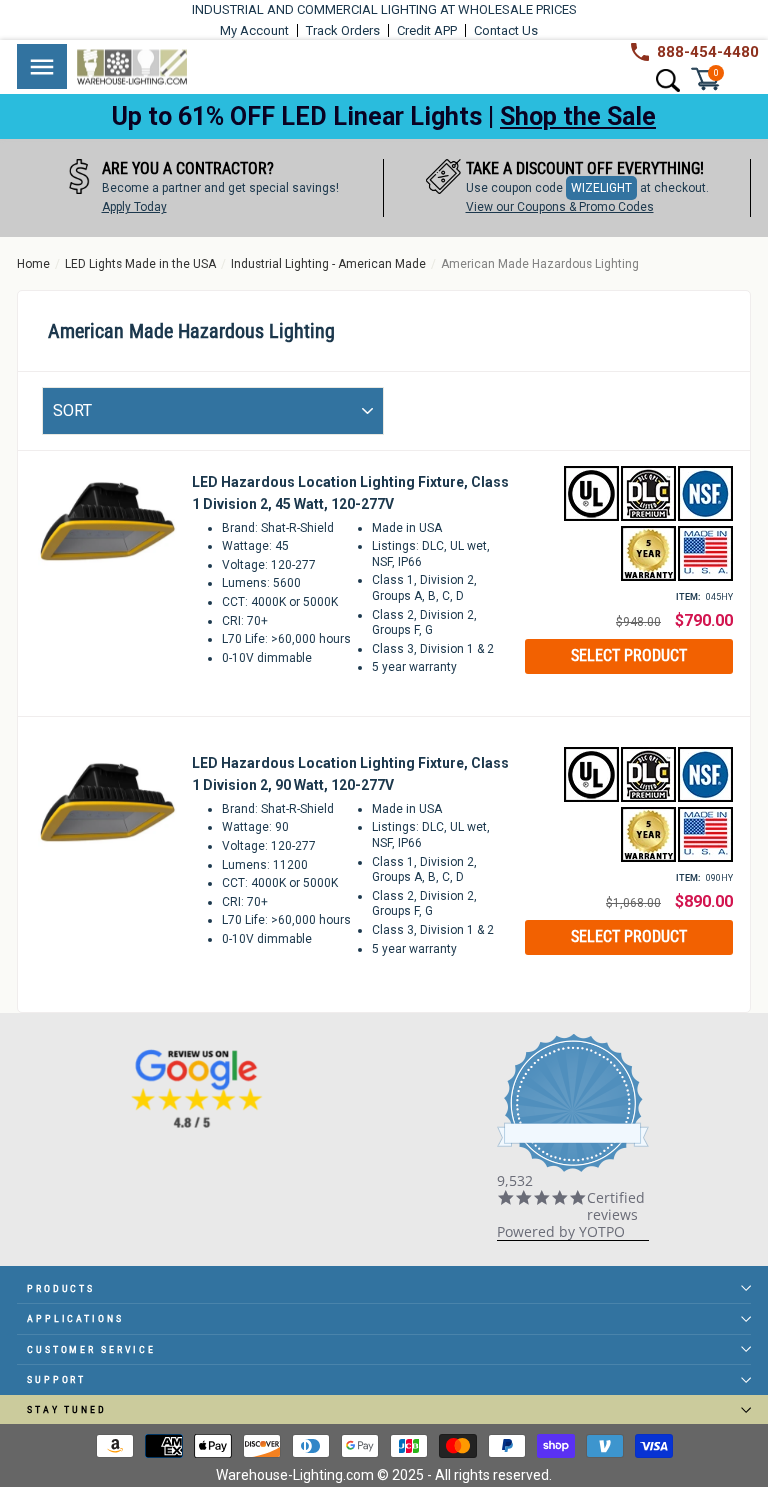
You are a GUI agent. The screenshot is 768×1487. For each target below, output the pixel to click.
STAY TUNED (67, 1409)
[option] (200, 188)
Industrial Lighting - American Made (328, 264)
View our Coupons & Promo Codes (560, 207)
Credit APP (427, 30)
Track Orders (343, 30)
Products (61, 1288)
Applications (75, 1318)
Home (33, 264)
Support (56, 1379)
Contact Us (506, 30)
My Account (254, 30)
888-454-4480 (708, 52)
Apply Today (134, 207)
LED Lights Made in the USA (140, 264)
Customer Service (91, 1349)
